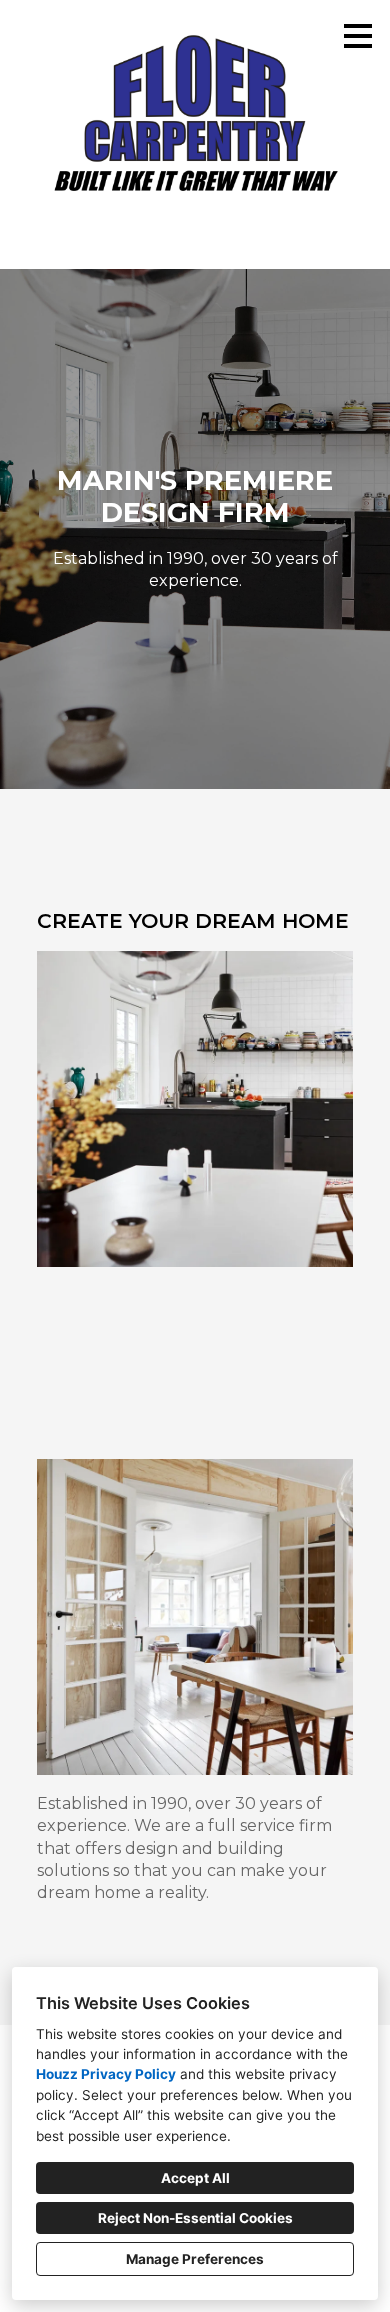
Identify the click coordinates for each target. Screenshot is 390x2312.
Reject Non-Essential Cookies (195, 2218)
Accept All (195, 2178)
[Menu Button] (358, 36)
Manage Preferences (195, 2259)
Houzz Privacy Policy (106, 2074)
